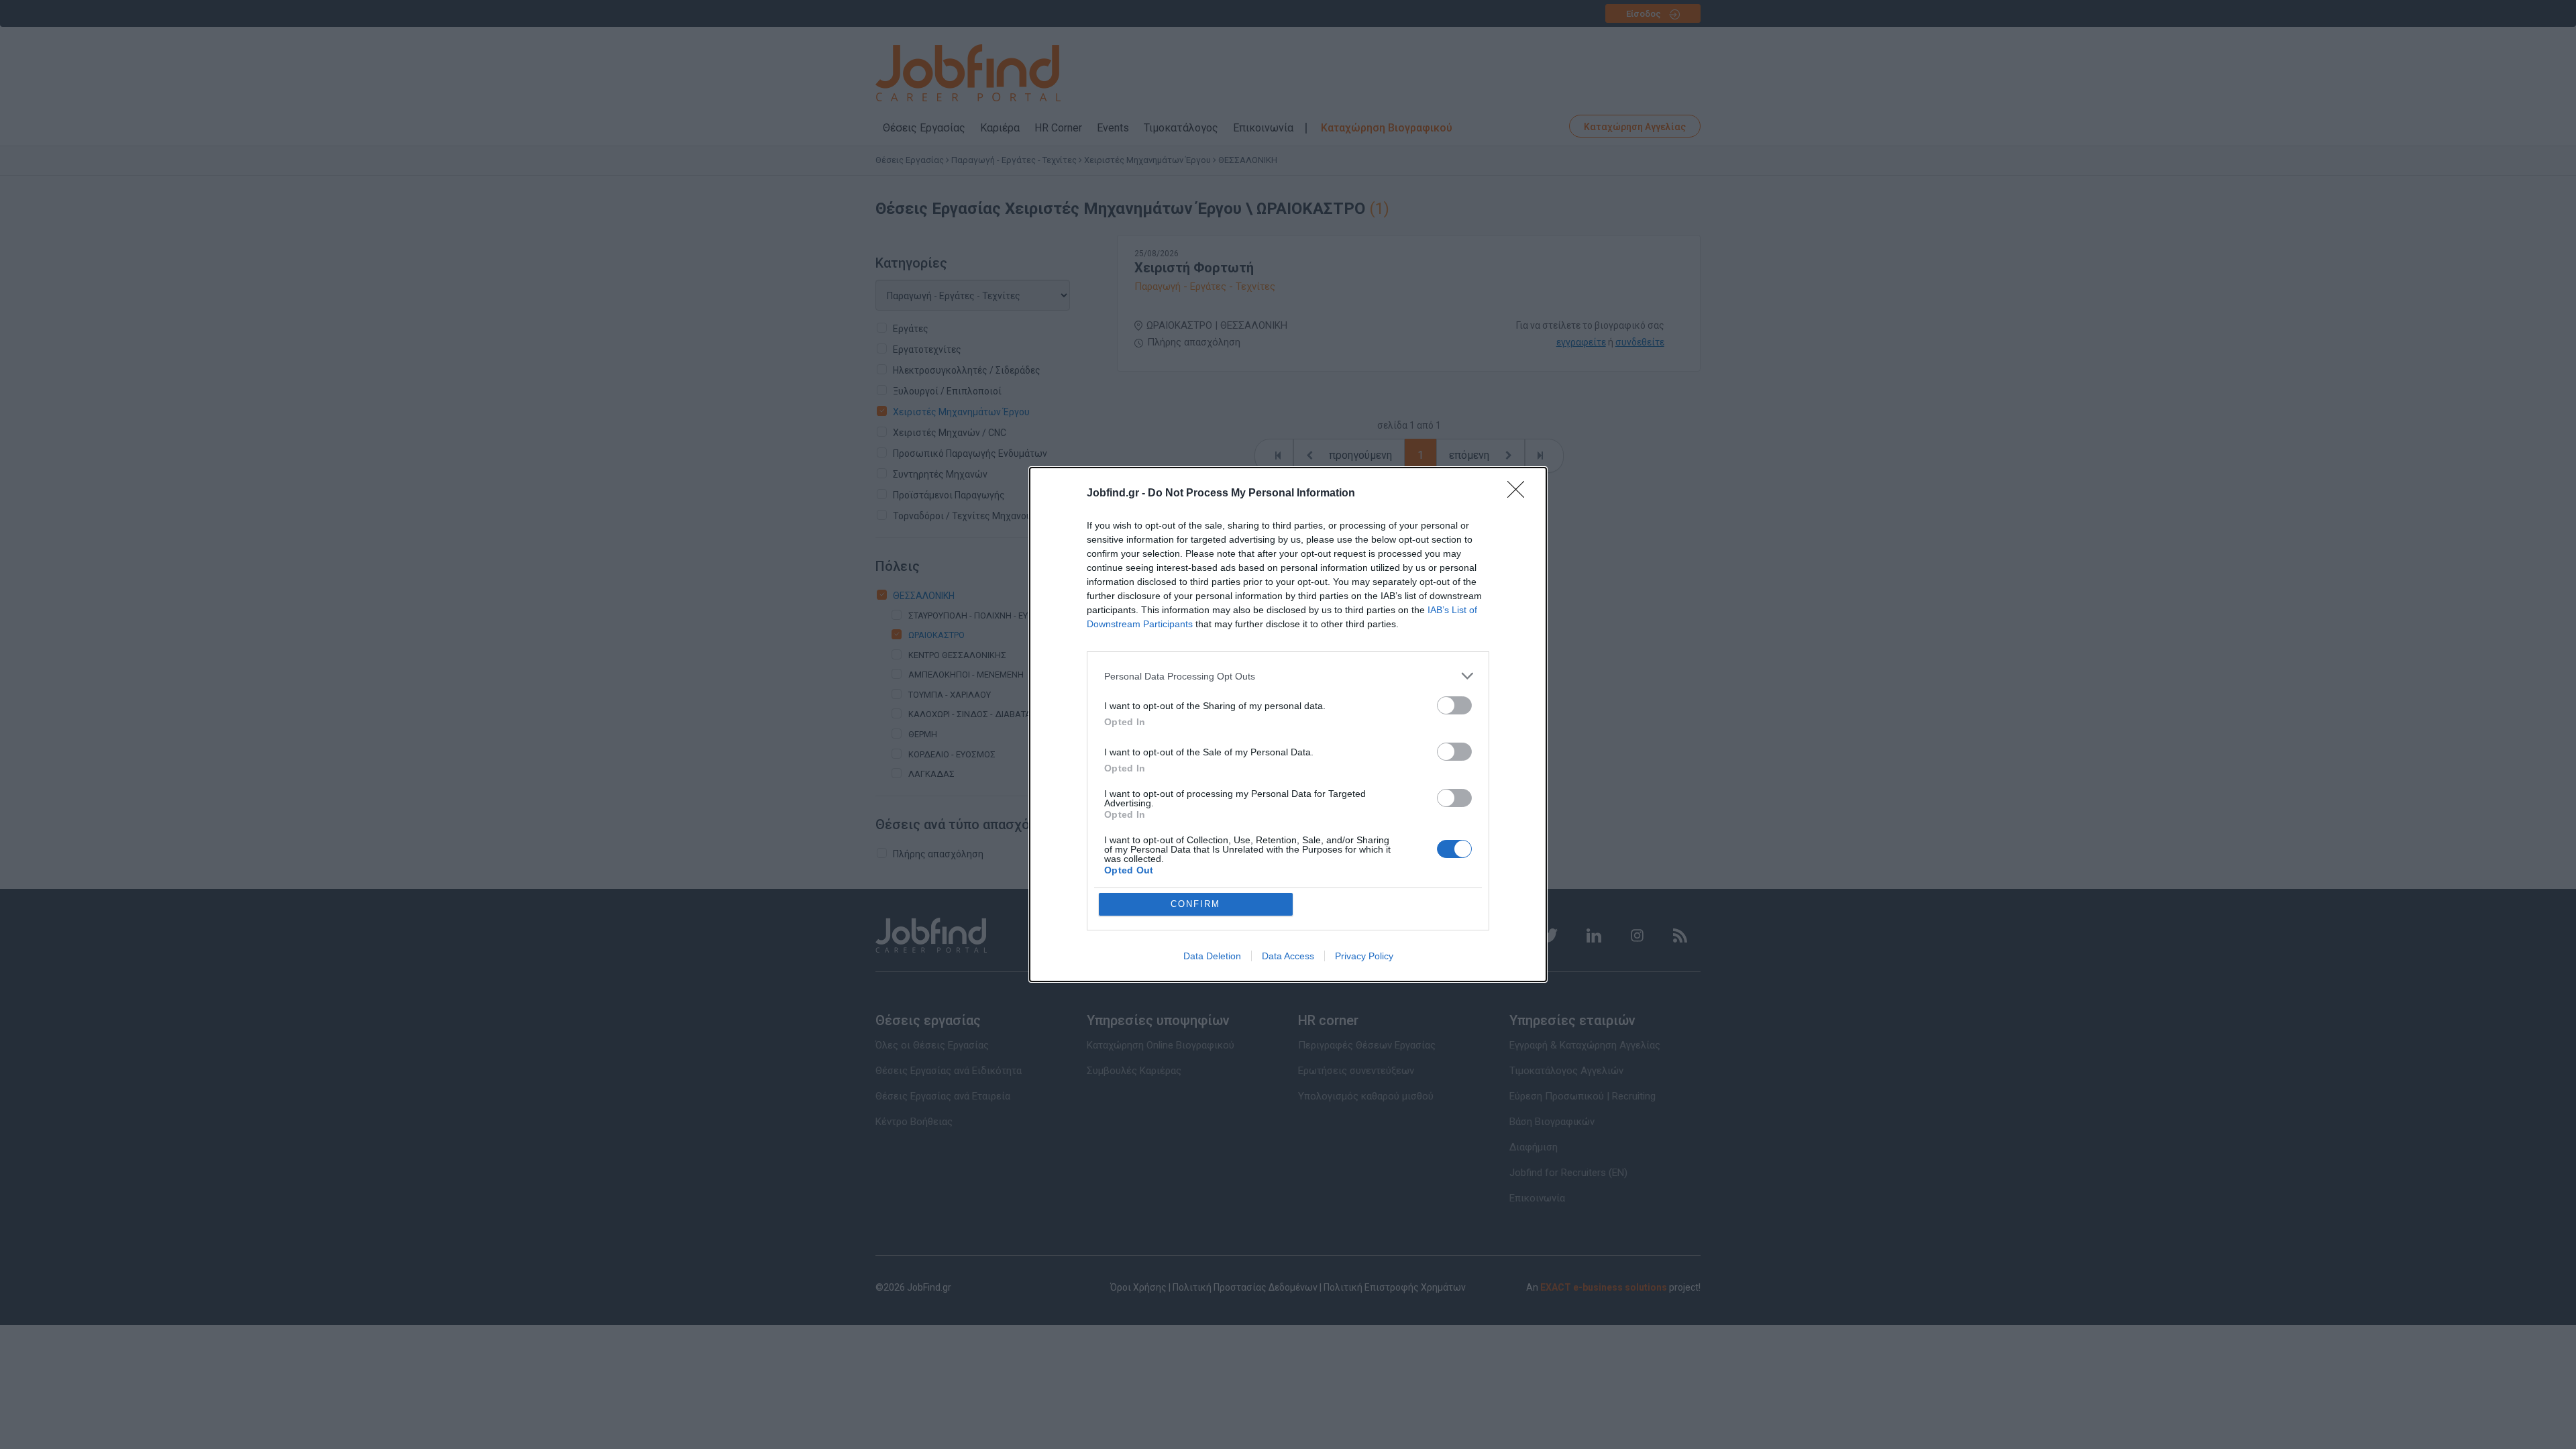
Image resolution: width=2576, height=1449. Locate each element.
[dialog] (1288, 724)
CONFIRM (1195, 904)
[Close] (1520, 494)
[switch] (1454, 705)
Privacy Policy (1364, 956)
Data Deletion (1212, 956)
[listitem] (1288, 676)
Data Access (1288, 956)
